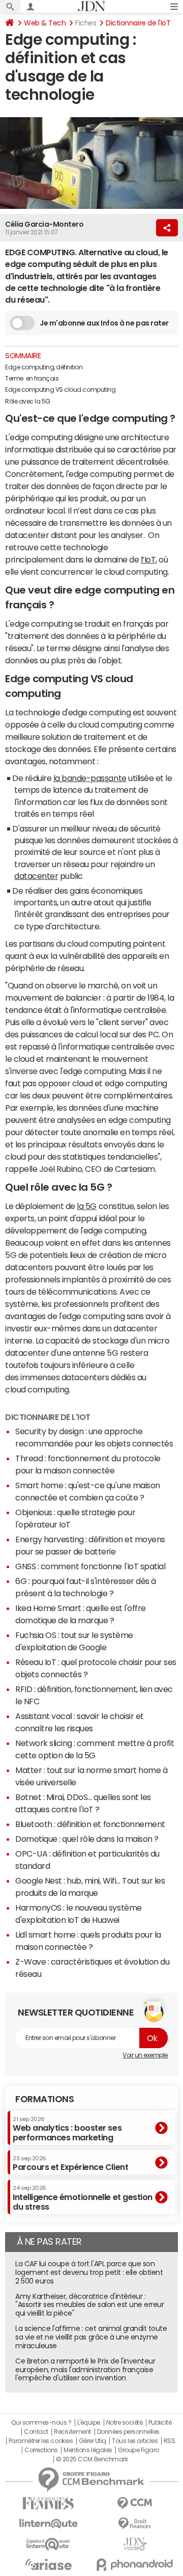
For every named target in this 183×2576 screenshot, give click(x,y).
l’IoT (148, 559)
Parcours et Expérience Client (70, 2163)
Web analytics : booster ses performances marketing (67, 2129)
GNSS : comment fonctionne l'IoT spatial (90, 1566)
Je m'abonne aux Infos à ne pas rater (104, 323)
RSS (170, 2441)
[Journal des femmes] (48, 2503)
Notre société (125, 2423)
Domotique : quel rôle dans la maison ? (87, 1839)
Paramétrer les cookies (41, 2441)
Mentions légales (88, 2450)
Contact (36, 2432)
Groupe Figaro (139, 2450)
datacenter (36, 876)
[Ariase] (48, 2564)
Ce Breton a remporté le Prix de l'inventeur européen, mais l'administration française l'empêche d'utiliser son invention (85, 2370)
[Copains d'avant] (48, 2544)
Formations (44, 2099)
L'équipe (89, 2423)
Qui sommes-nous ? (41, 2423)
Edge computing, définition (44, 367)
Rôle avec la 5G (28, 401)
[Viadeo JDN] (135, 2544)
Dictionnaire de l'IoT (138, 23)
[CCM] (135, 2503)
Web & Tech (45, 23)
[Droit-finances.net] (135, 2524)
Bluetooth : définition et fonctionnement (90, 1824)
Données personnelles (128, 2432)
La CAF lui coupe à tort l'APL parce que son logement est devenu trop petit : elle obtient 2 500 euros (89, 2272)
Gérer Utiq (93, 2441)
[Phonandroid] (135, 2565)
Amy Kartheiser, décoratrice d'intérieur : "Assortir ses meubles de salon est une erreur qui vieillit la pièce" (89, 2305)
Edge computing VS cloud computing (60, 390)
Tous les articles (135, 2441)
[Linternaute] (48, 2524)
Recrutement (72, 2432)
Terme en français (33, 379)
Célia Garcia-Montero (44, 224)
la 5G (87, 1206)
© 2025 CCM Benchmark (92, 2459)
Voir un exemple (145, 2055)
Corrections (41, 2450)
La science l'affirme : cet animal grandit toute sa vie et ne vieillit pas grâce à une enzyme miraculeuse (91, 2337)
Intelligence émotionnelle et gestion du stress (83, 2198)
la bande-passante (90, 778)
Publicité (160, 2423)
